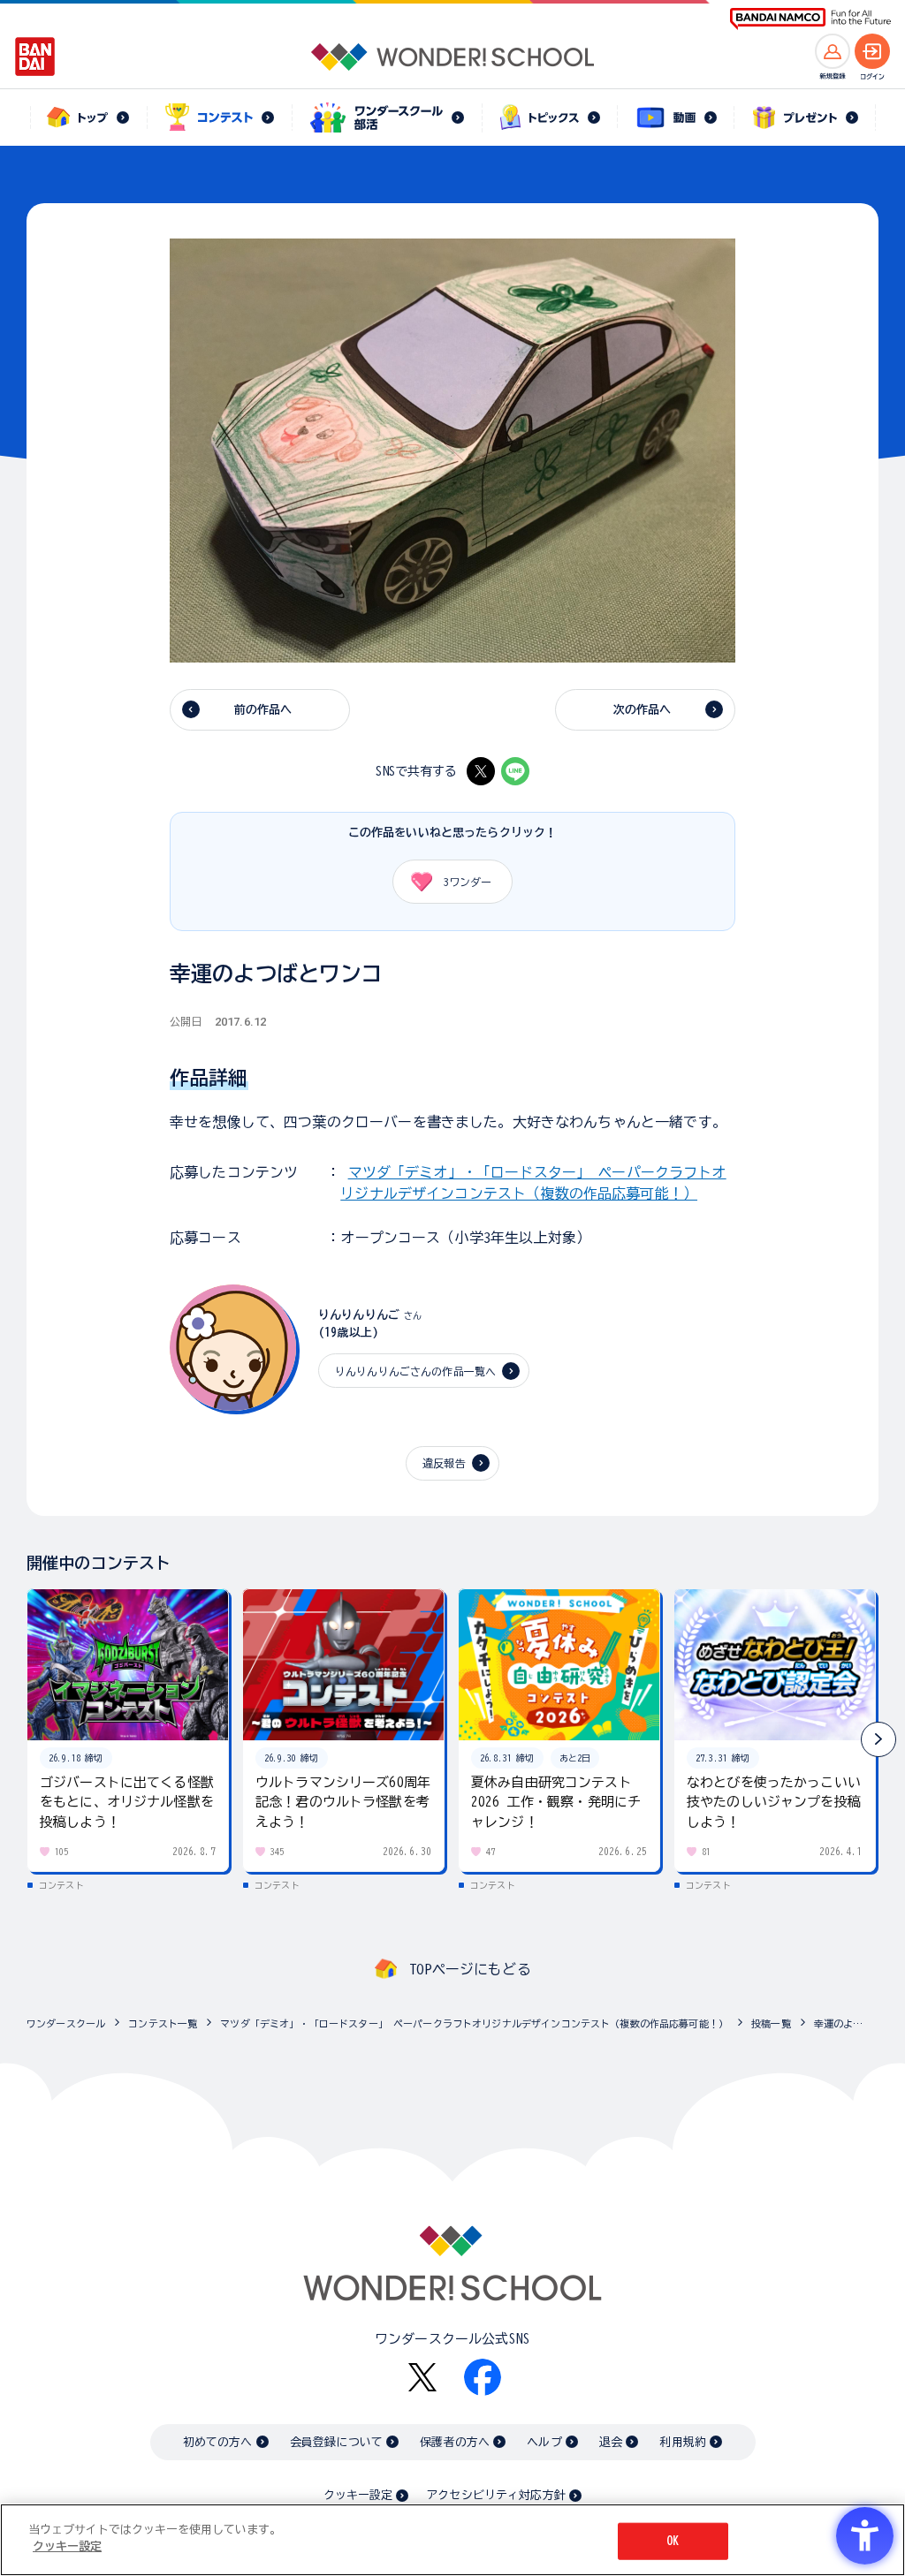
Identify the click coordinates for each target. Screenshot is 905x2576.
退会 (611, 2442)
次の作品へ (643, 710)
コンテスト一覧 (163, 2023)
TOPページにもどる (470, 1969)
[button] (878, 1739)
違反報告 (444, 1463)
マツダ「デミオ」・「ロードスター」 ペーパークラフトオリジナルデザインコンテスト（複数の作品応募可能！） (474, 2023)
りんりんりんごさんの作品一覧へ (415, 1371)
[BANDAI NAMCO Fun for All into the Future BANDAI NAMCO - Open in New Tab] (810, 19)
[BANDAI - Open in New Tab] (35, 57)
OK (673, 2541)
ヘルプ (544, 2442)
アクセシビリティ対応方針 (496, 2495)
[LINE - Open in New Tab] (515, 771)
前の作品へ (263, 710)
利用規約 (683, 2442)
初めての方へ (218, 2442)
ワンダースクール (66, 2023)
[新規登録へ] (833, 51)
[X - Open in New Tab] (481, 771)
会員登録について (336, 2442)
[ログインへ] (872, 51)
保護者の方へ (455, 2442)
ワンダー (468, 882)
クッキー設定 (358, 2495)
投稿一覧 (771, 2023)
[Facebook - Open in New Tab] (483, 2377)
